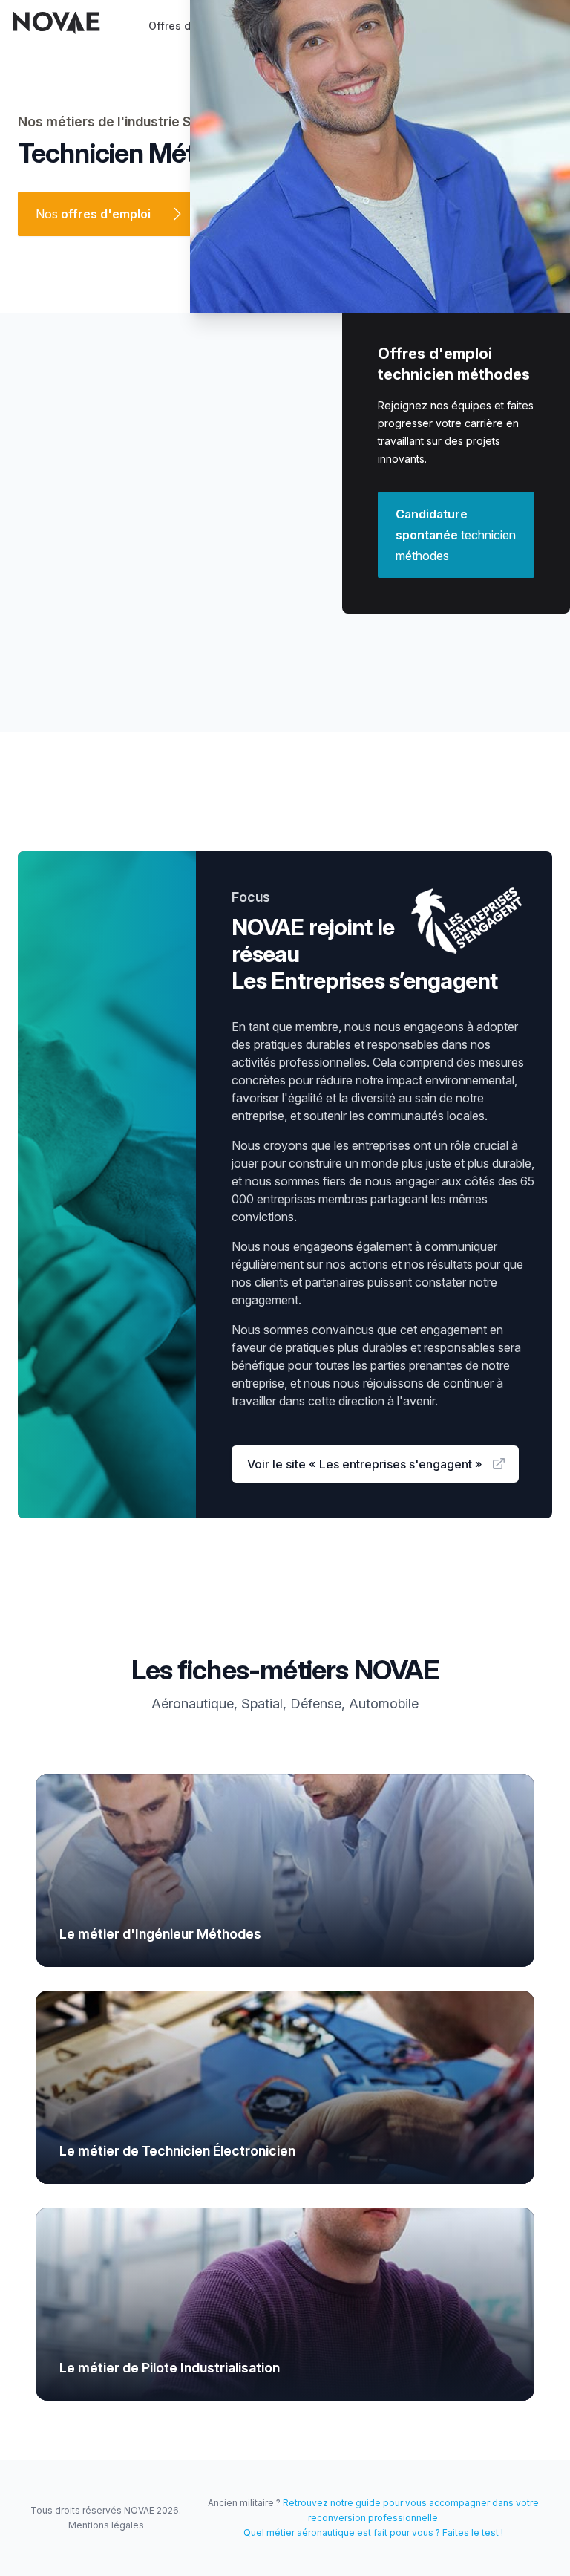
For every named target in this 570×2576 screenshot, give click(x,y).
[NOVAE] (56, 23)
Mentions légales (106, 2525)
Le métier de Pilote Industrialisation (170, 2368)
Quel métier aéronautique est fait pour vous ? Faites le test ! (373, 2533)
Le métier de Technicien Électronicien (177, 2151)
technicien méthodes (456, 535)
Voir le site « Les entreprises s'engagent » (365, 1464)
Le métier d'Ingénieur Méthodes (160, 1934)
